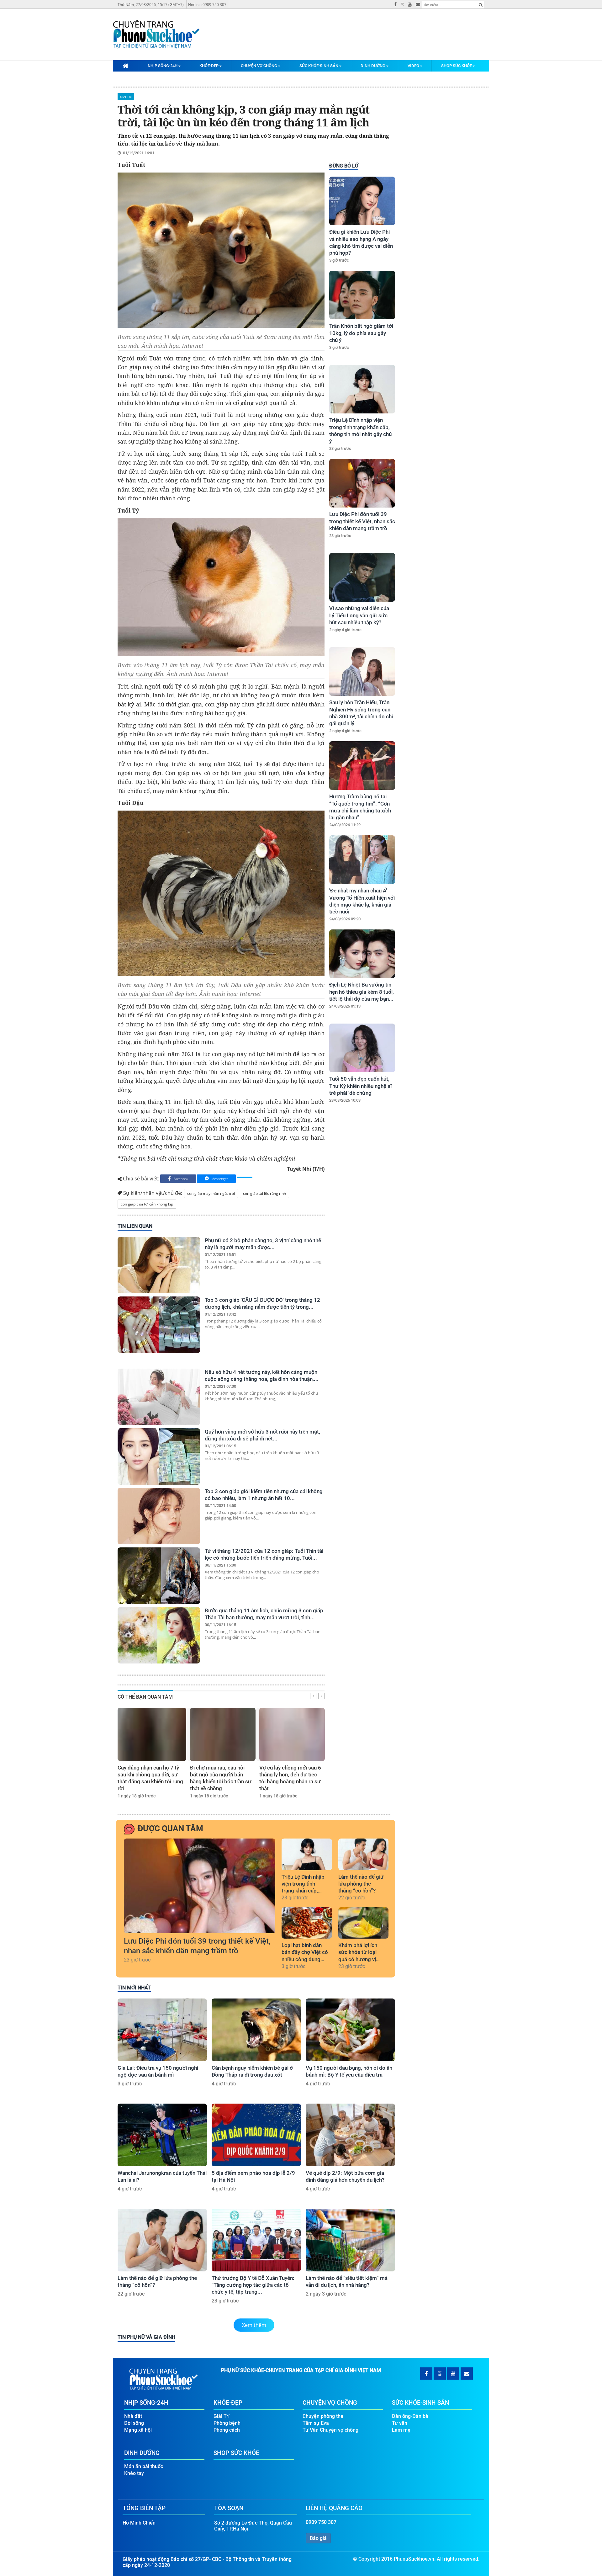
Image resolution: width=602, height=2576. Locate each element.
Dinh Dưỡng (373, 66)
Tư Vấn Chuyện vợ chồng (330, 2430)
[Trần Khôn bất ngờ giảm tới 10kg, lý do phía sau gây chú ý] (362, 295)
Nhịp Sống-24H (163, 66)
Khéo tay (134, 2473)
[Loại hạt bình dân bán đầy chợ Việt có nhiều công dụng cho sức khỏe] (307, 1923)
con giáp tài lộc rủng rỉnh (264, 1193)
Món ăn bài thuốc (144, 2466)
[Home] (125, 66)
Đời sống (134, 2423)
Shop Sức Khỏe (457, 66)
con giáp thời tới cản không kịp (147, 1204)
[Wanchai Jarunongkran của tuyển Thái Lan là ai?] (162, 2135)
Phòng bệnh (227, 2423)
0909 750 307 (321, 2522)
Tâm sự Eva (316, 2423)
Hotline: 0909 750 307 (207, 5)
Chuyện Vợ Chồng (259, 66)
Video (413, 66)
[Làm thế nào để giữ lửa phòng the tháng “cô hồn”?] (364, 1854)
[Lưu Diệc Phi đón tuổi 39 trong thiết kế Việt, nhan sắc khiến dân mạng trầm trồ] (362, 483)
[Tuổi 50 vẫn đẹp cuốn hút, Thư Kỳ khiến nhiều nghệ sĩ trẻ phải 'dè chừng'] (362, 1048)
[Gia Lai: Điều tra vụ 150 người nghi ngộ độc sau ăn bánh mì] (162, 2030)
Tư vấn (400, 2423)
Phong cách (227, 2430)
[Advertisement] (361, 1215)
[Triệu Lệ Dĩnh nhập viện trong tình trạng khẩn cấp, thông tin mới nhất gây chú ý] (362, 389)
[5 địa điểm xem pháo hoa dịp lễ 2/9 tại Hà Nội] (256, 2135)
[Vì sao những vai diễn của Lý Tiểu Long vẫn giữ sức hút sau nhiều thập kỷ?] (362, 577)
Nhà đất (133, 2416)
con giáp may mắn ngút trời (211, 1193)
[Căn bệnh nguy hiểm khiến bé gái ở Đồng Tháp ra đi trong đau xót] (256, 2030)
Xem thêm (254, 2325)
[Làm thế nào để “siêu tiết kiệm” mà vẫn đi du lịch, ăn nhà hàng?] (350, 2240)
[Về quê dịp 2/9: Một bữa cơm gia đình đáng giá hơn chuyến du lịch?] (350, 2135)
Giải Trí (126, 97)
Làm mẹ (401, 2430)
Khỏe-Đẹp (209, 66)
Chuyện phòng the (323, 2416)
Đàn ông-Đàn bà (410, 2416)
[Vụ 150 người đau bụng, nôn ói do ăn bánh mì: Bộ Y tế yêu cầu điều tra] (350, 2030)
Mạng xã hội (138, 2430)
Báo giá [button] (318, 2538)
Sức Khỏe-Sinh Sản (319, 66)
